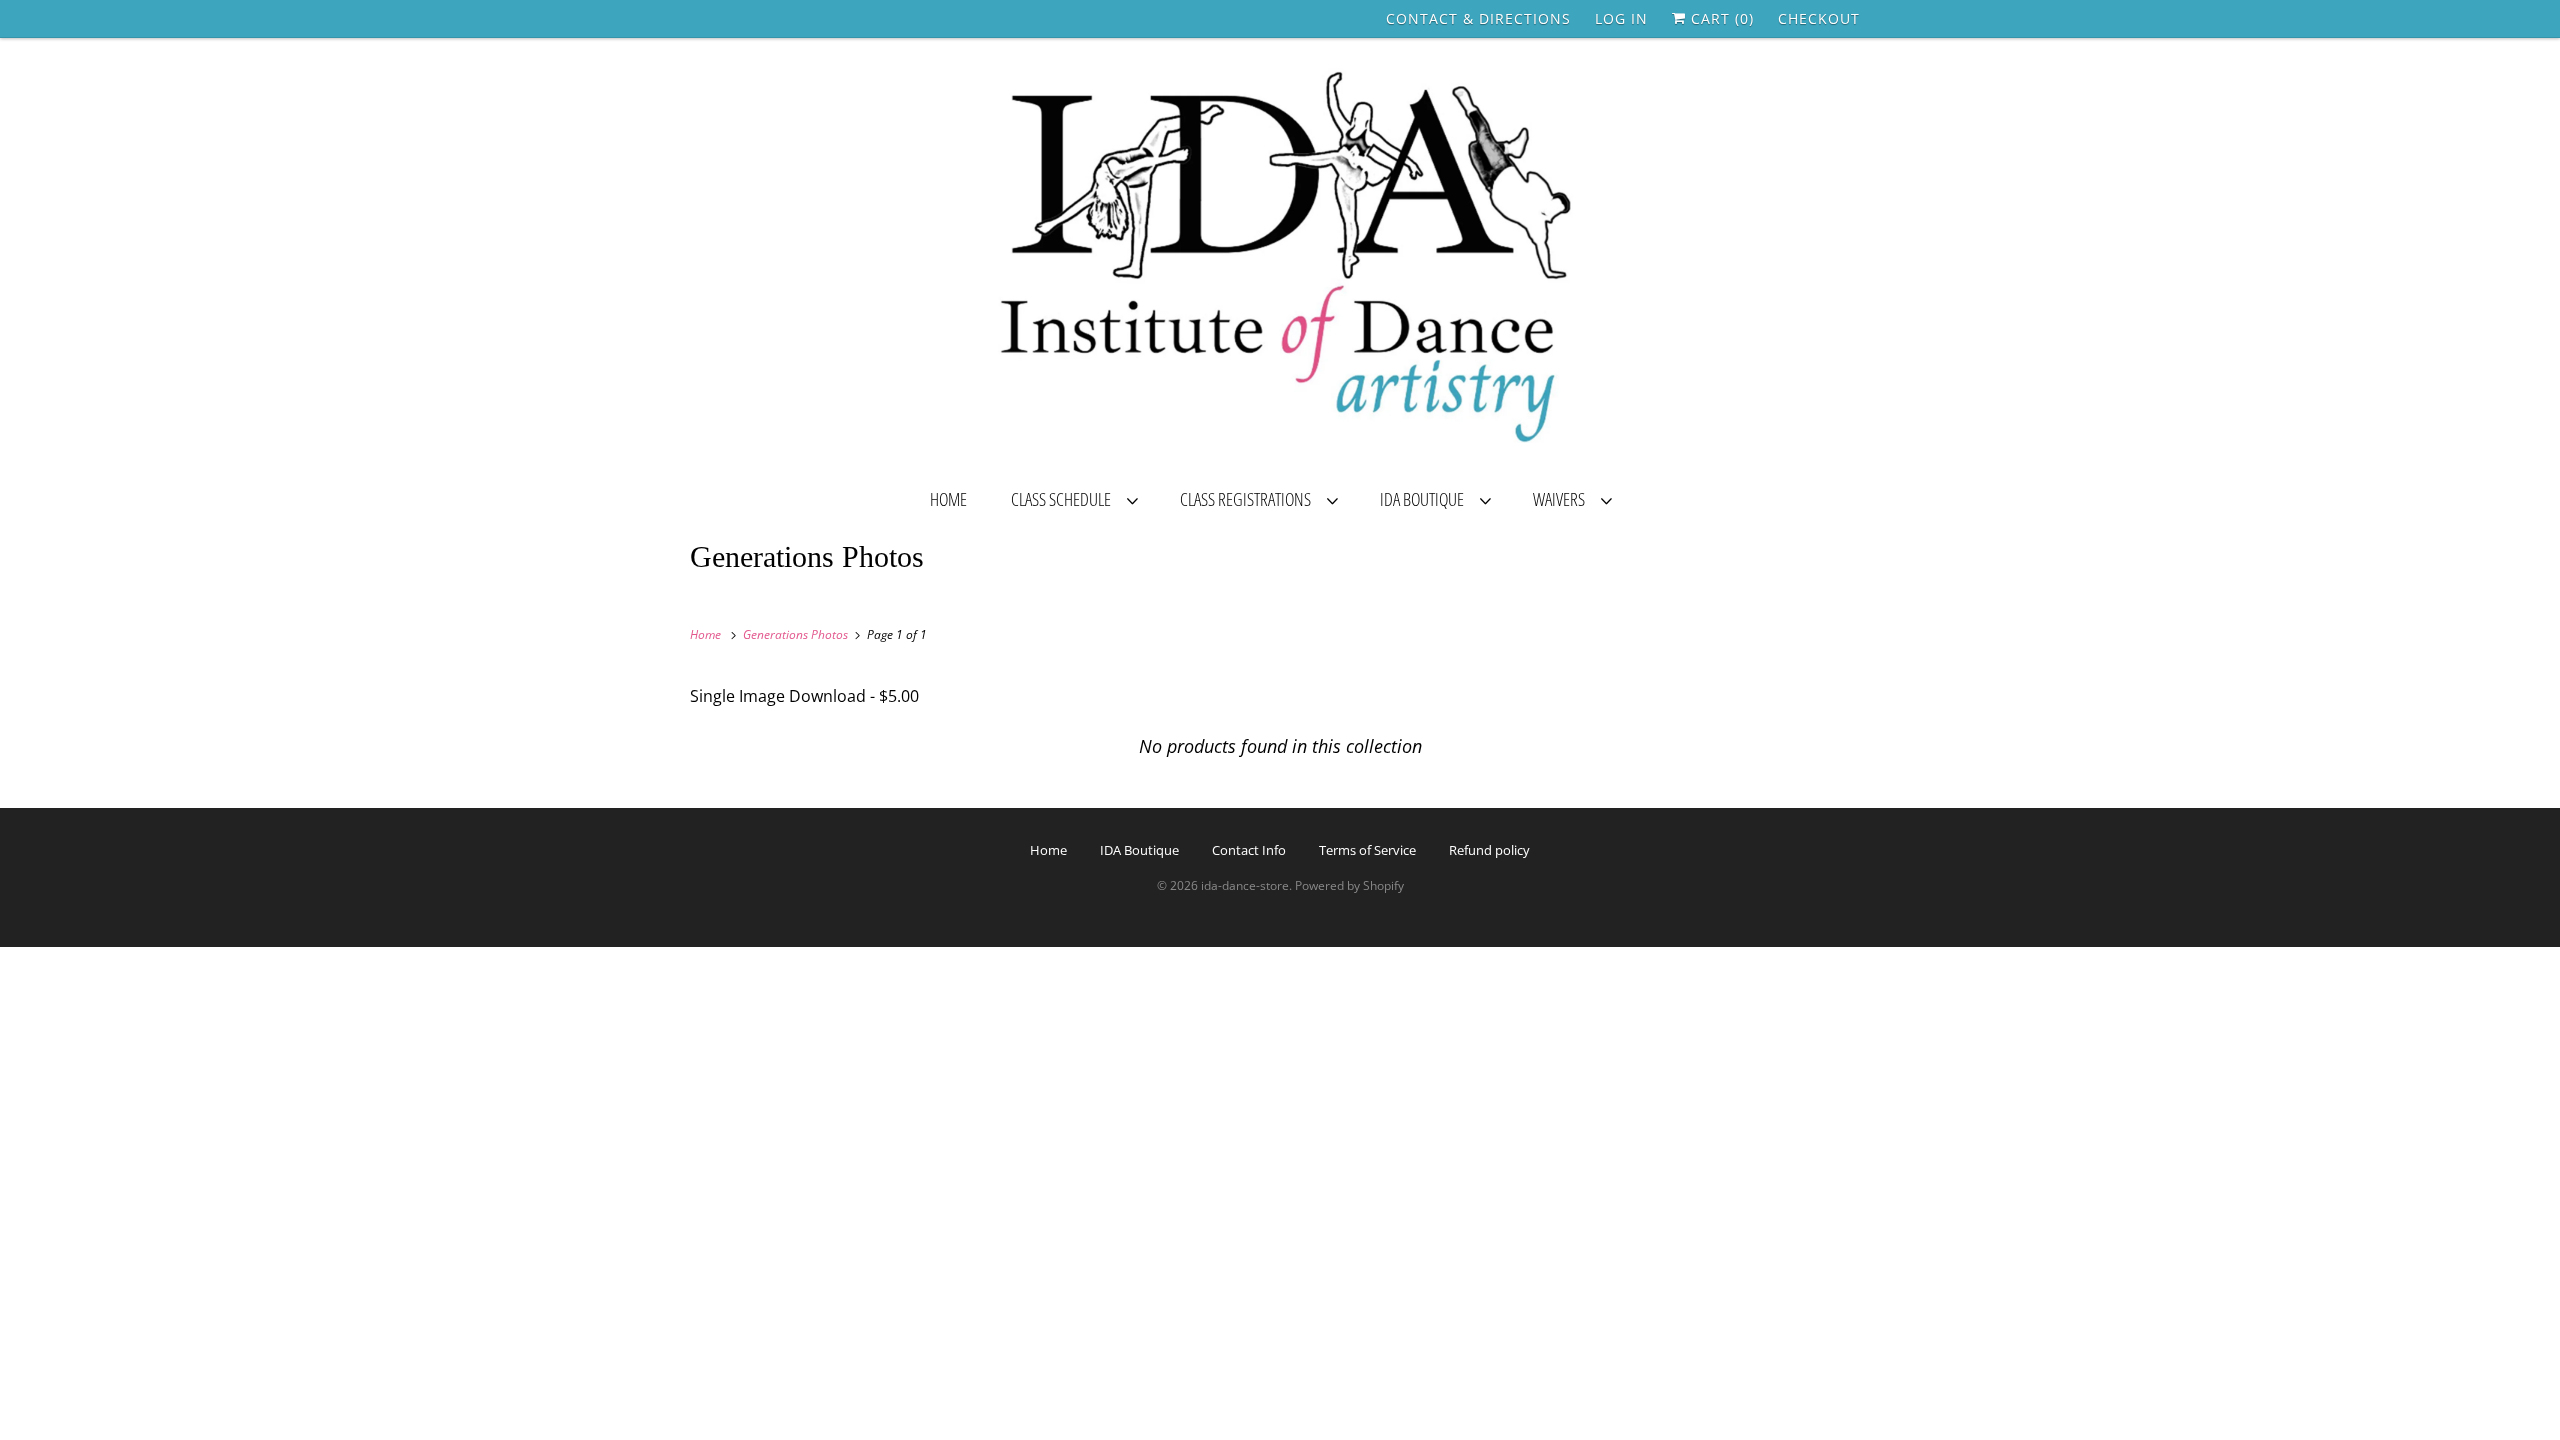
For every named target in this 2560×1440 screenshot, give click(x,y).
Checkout (1819, 18)
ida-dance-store (1245, 885)
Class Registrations (1248, 499)
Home (948, 499)
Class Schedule (1064, 499)
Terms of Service (1367, 850)
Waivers (1562, 499)
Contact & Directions (1478, 18)
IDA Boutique (1425, 499)
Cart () (1720, 18)
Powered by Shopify (1349, 885)
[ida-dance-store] (1280, 261)
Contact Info (1249, 850)
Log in (1621, 18)
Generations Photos (807, 556)
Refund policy (1489, 850)
